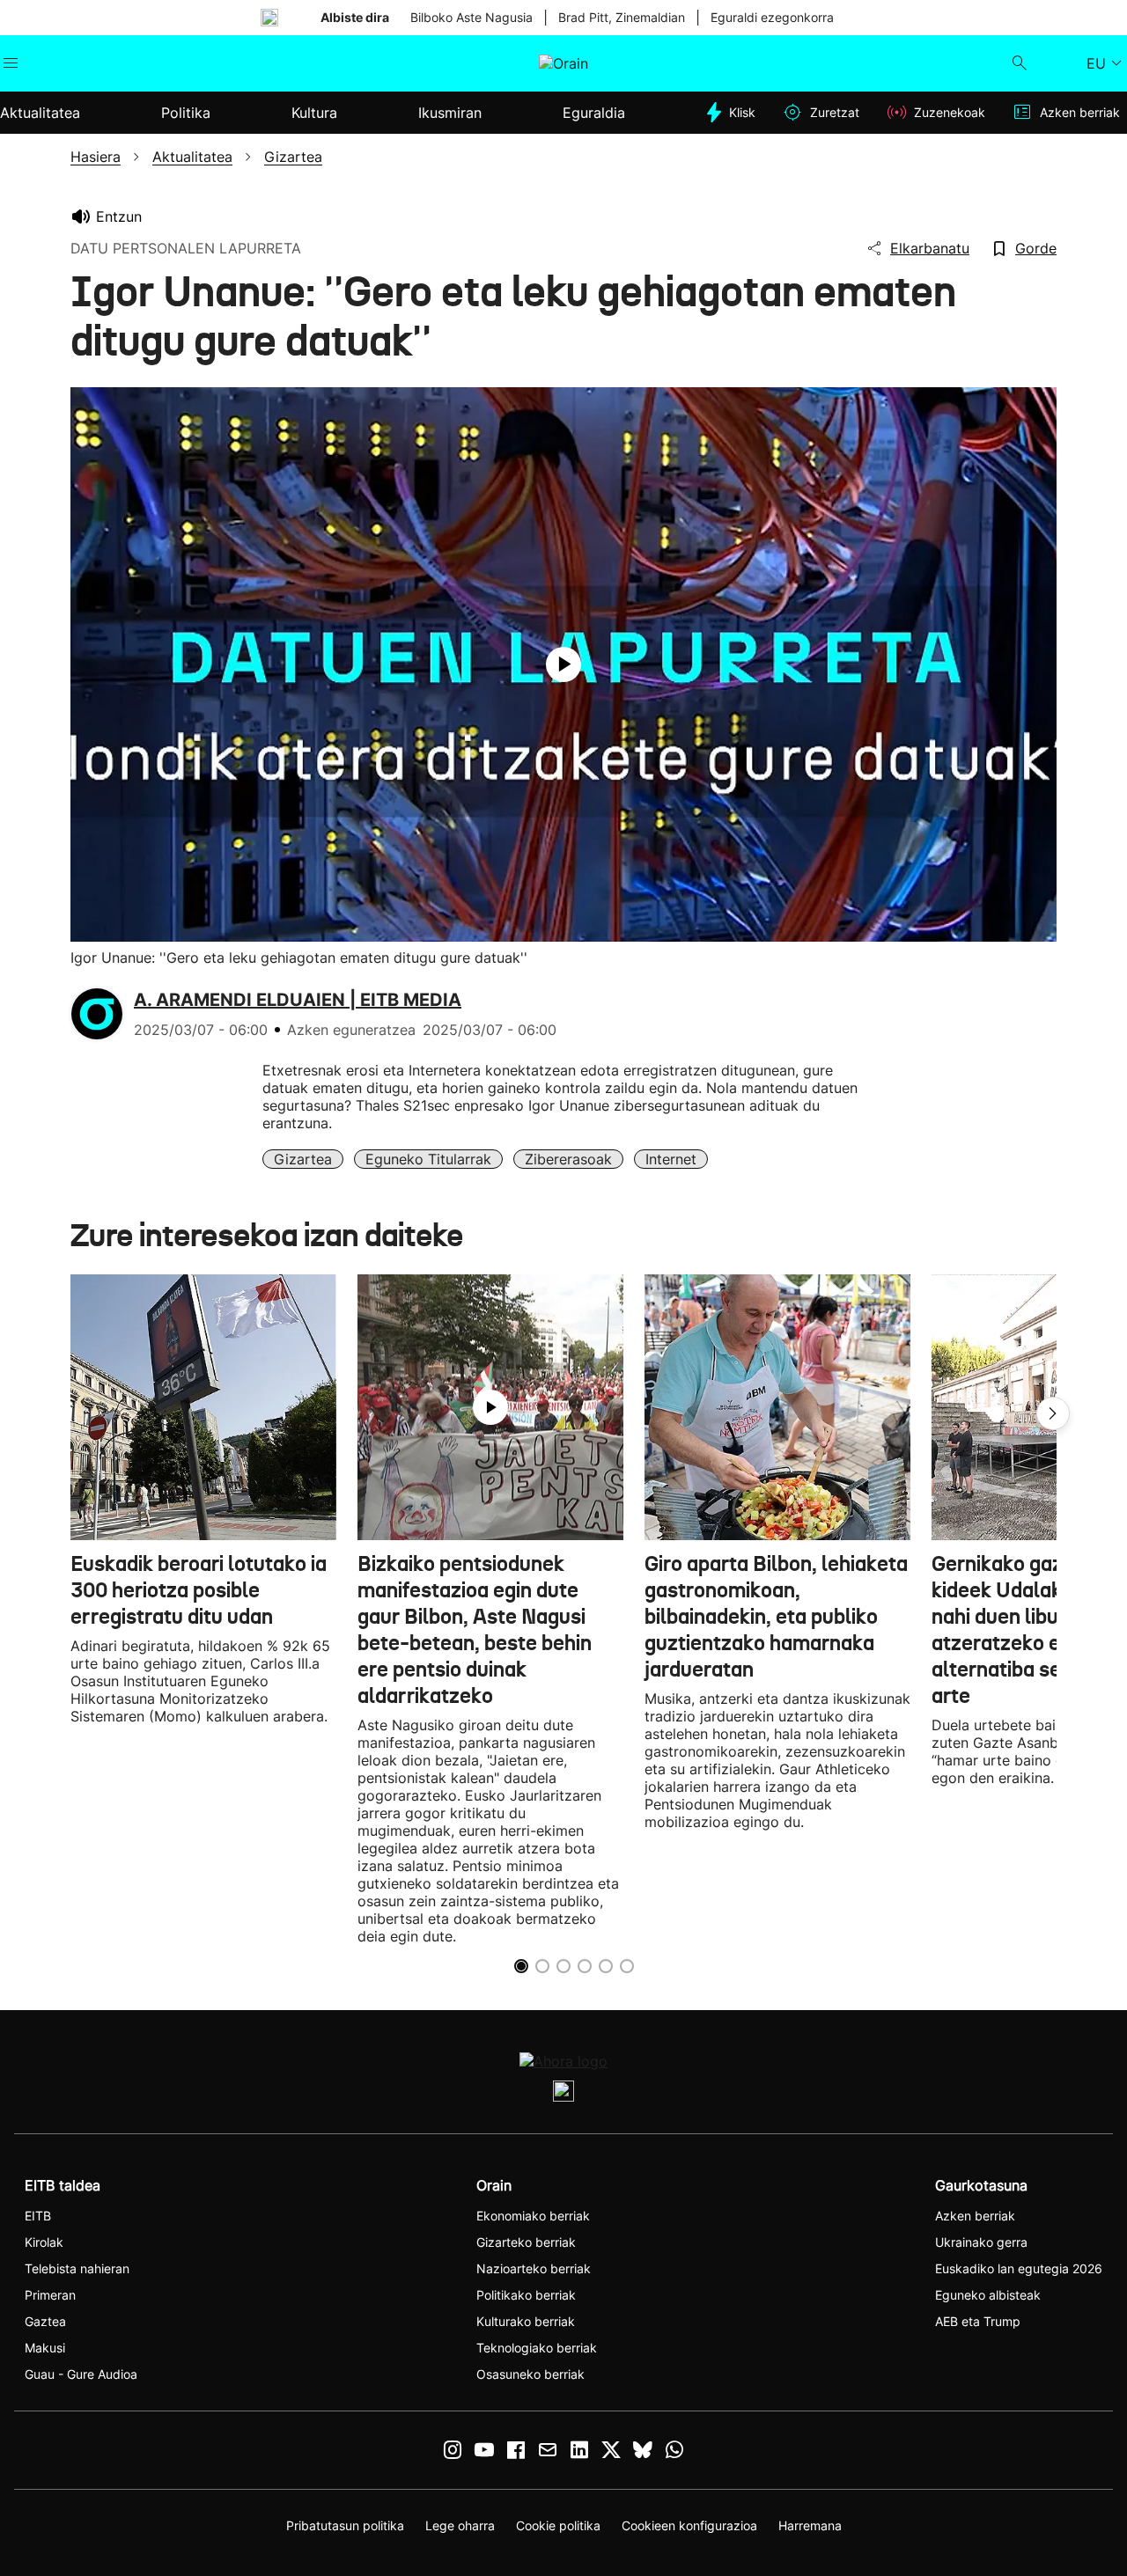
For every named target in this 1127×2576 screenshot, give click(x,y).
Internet (671, 1159)
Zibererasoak (568, 1159)
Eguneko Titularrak (428, 1159)
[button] (1053, 1413)
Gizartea (303, 1159)
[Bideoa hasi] (563, 664)
